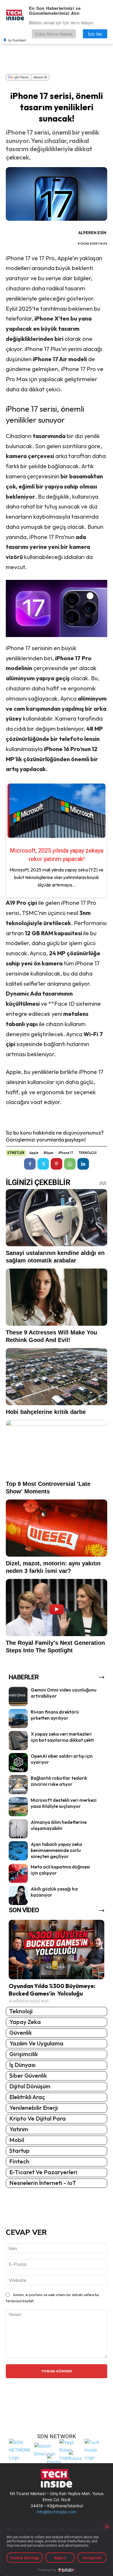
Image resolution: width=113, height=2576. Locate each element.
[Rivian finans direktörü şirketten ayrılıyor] (18, 1718)
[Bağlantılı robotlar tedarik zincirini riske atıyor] (18, 1785)
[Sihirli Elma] (45, 2449)
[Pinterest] (57, 1164)
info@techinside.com (57, 2512)
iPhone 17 (66, 1153)
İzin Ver (95, 34)
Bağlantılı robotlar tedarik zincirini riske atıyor (59, 1781)
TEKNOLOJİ (88, 1153)
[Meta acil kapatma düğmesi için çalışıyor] (18, 1873)
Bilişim (49, 1153)
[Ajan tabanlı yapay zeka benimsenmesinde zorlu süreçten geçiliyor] (18, 1851)
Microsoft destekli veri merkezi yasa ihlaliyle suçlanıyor (64, 1803)
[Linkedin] (83, 1164)
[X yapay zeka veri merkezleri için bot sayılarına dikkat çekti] (18, 1741)
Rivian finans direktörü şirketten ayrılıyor (55, 1715)
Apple (34, 1153)
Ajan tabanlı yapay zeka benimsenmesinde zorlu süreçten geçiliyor (56, 1850)
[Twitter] (43, 1164)
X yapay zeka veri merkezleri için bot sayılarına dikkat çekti (62, 1737)
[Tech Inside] (96, 2449)
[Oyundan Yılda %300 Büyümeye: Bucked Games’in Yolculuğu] (57, 1950)
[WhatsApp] (70, 1164)
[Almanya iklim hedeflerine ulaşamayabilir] (18, 1829)
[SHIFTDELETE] (20, 2449)
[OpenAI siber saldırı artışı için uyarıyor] (18, 1763)
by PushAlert (17, 40)
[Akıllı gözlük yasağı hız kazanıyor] (18, 1895)
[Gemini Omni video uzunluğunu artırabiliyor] (18, 1696)
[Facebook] (30, 1164)
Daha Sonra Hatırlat (54, 34)
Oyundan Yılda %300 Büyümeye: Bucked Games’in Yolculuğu (52, 1990)
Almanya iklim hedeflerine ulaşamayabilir (59, 1825)
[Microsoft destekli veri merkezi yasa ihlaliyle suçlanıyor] (18, 1807)
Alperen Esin (92, 233)
